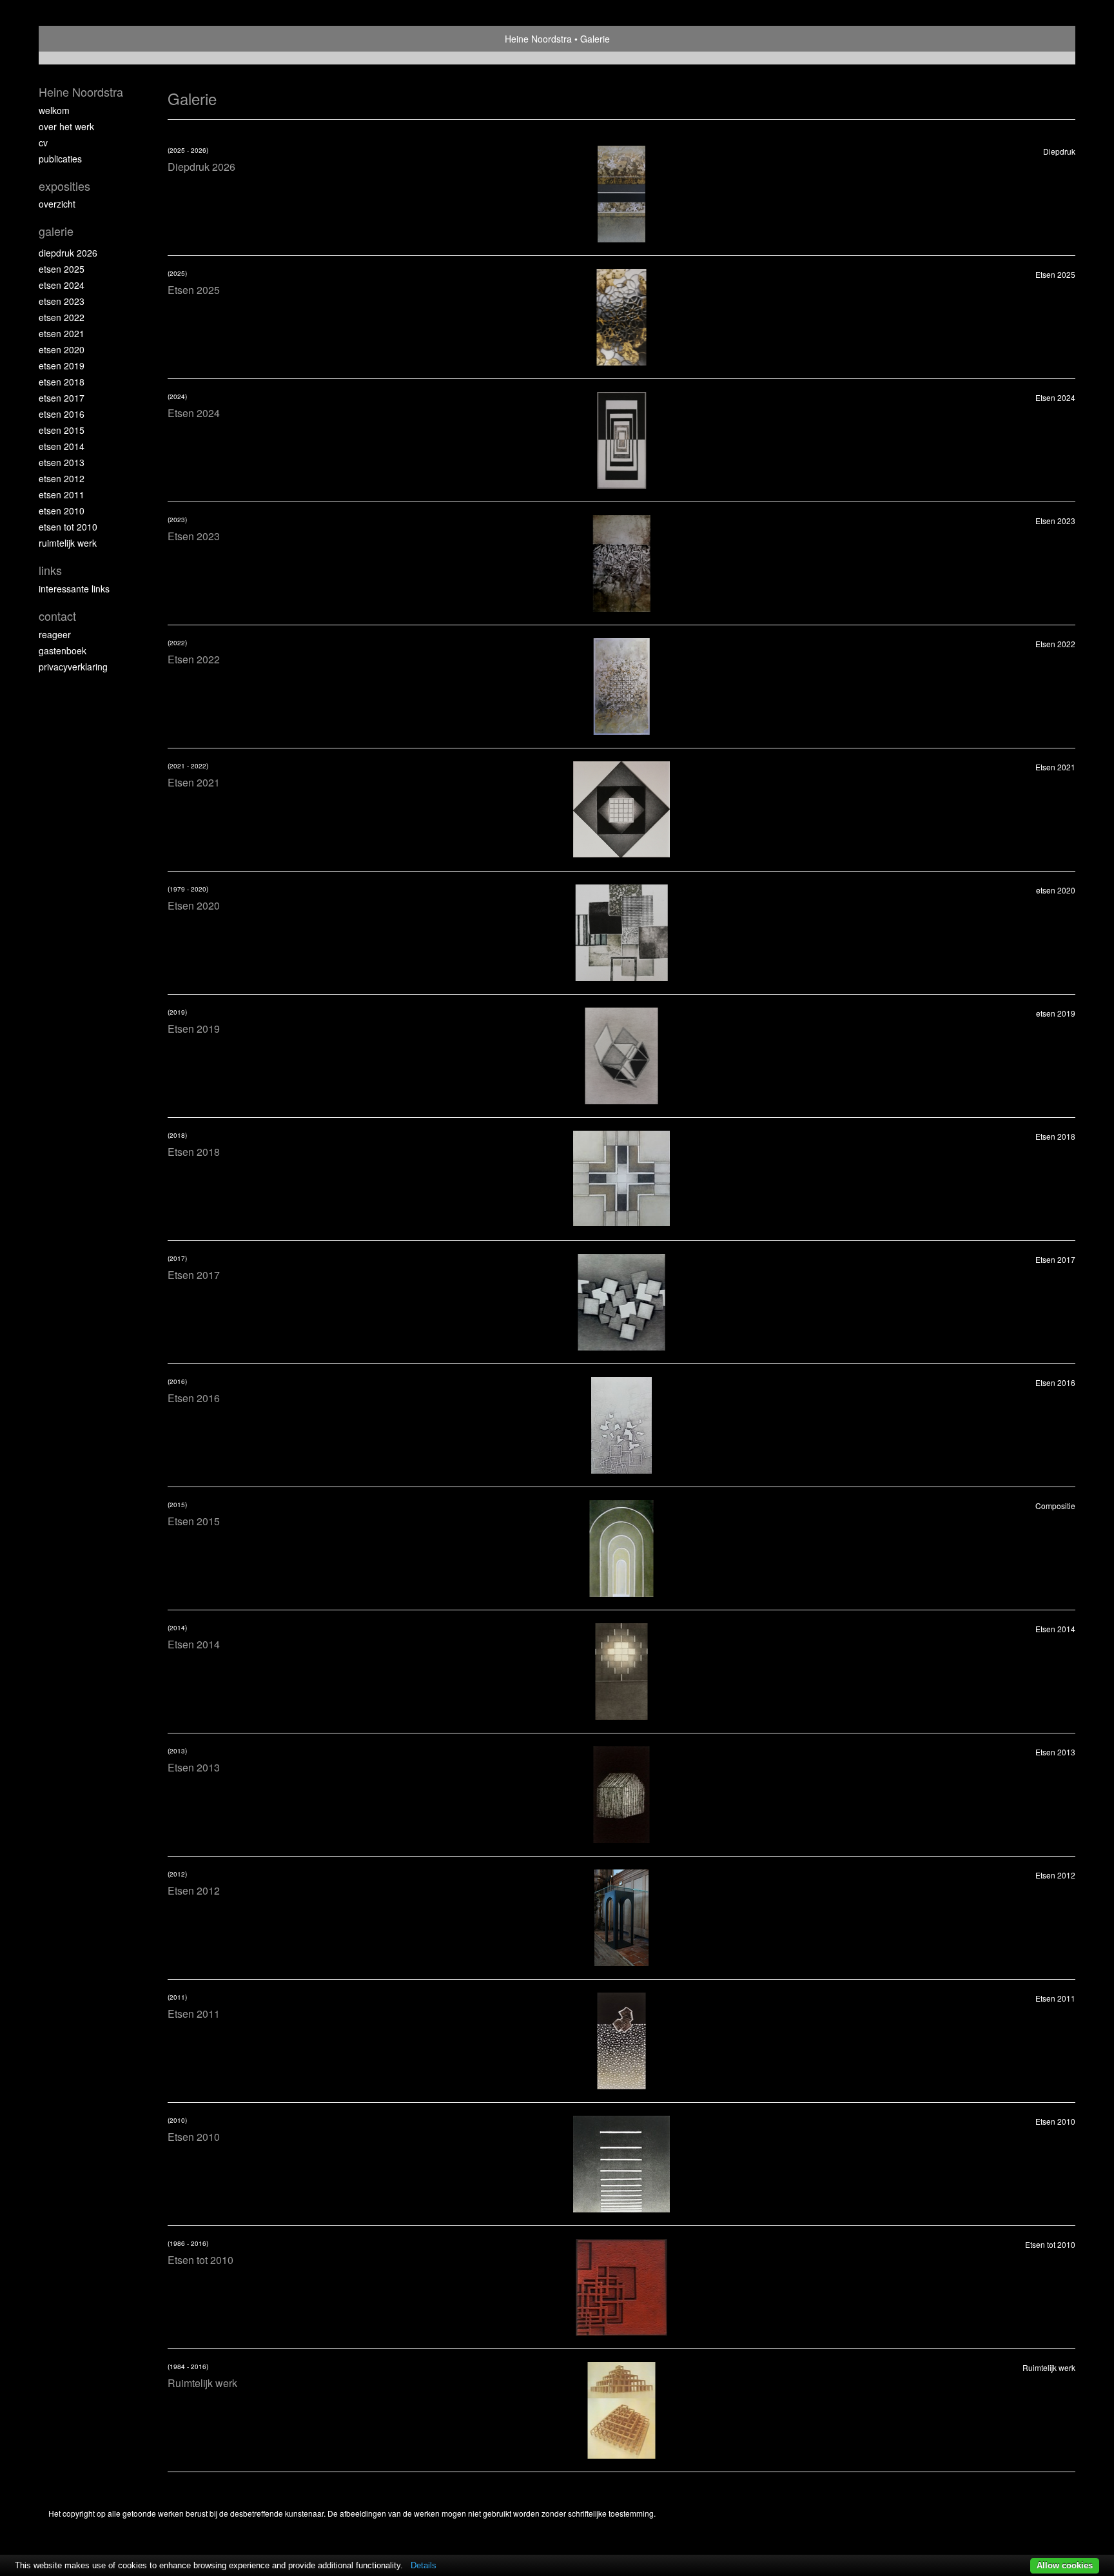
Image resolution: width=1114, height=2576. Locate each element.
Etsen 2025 (62, 269)
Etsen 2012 (62, 478)
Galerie (56, 231)
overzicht (57, 204)
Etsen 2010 (62, 511)
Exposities (64, 186)
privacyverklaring (73, 667)
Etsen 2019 (62, 366)
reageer (55, 634)
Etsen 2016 (62, 414)
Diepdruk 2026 (68, 253)
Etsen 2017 (62, 398)
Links (50, 570)
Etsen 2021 (62, 333)
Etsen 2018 (62, 382)
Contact (57, 616)
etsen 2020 (62, 349)
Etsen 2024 (62, 285)
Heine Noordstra (538, 39)
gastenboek (63, 650)
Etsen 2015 (62, 430)
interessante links (74, 589)
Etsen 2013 (62, 462)
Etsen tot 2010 (68, 527)
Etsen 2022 (62, 317)
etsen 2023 (62, 301)
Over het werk (66, 126)
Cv (43, 142)
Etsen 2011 (62, 494)
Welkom (54, 110)
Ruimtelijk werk (68, 543)
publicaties (60, 159)
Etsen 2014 (62, 446)
